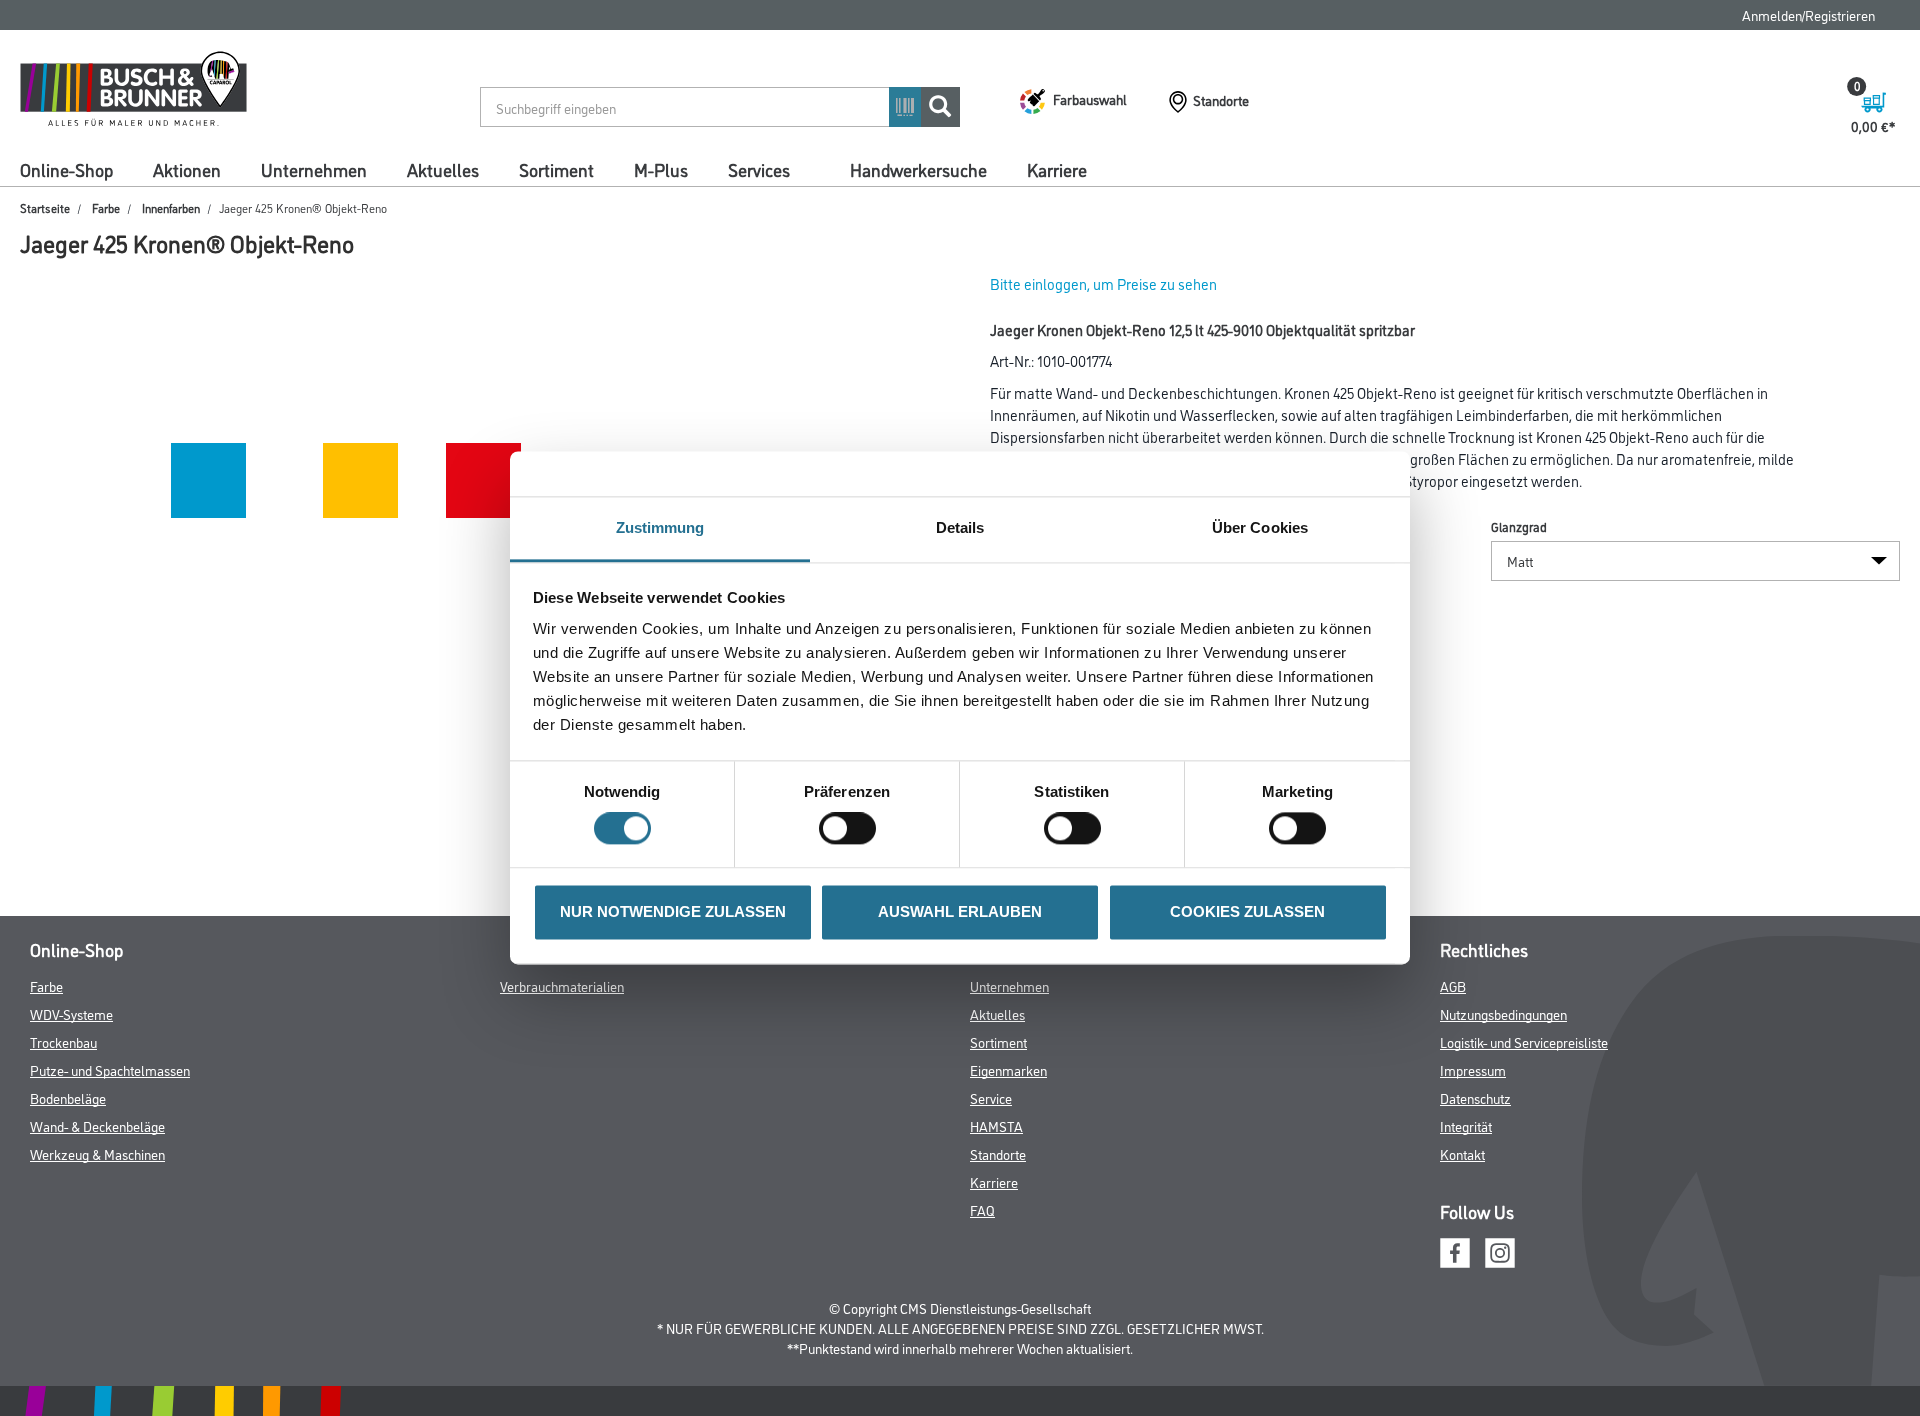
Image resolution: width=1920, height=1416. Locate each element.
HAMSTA (996, 1125)
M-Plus (661, 169)
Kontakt (1462, 1153)
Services (759, 169)
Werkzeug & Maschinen (97, 1153)
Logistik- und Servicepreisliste (1524, 1041)
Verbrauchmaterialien (562, 985)
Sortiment (556, 169)
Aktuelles (443, 169)
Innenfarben (171, 207)
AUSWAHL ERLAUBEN (960, 911)
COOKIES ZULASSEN (1247, 911)
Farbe (106, 207)
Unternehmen (314, 169)
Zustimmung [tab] (660, 527)
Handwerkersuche (918, 169)
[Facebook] (1455, 1249)
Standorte (998, 1153)
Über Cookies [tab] (1260, 527)
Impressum (1473, 1069)
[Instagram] (1500, 1249)
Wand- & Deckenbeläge (97, 1125)
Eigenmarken (1008, 1069)
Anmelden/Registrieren (1808, 14)
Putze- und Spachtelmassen (110, 1069)
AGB (1453, 985)
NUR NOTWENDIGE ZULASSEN (673, 911)
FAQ (982, 1209)
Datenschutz (1475, 1097)
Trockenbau (63, 1041)
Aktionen (187, 169)
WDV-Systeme (71, 1013)
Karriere (1057, 169)
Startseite (45, 207)
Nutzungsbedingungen (1503, 1013)
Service (991, 1097)
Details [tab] (960, 527)
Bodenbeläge (68, 1097)
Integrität (1466, 1125)
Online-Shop (66, 169)
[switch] (852, 829)
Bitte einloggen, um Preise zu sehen (1103, 283)
